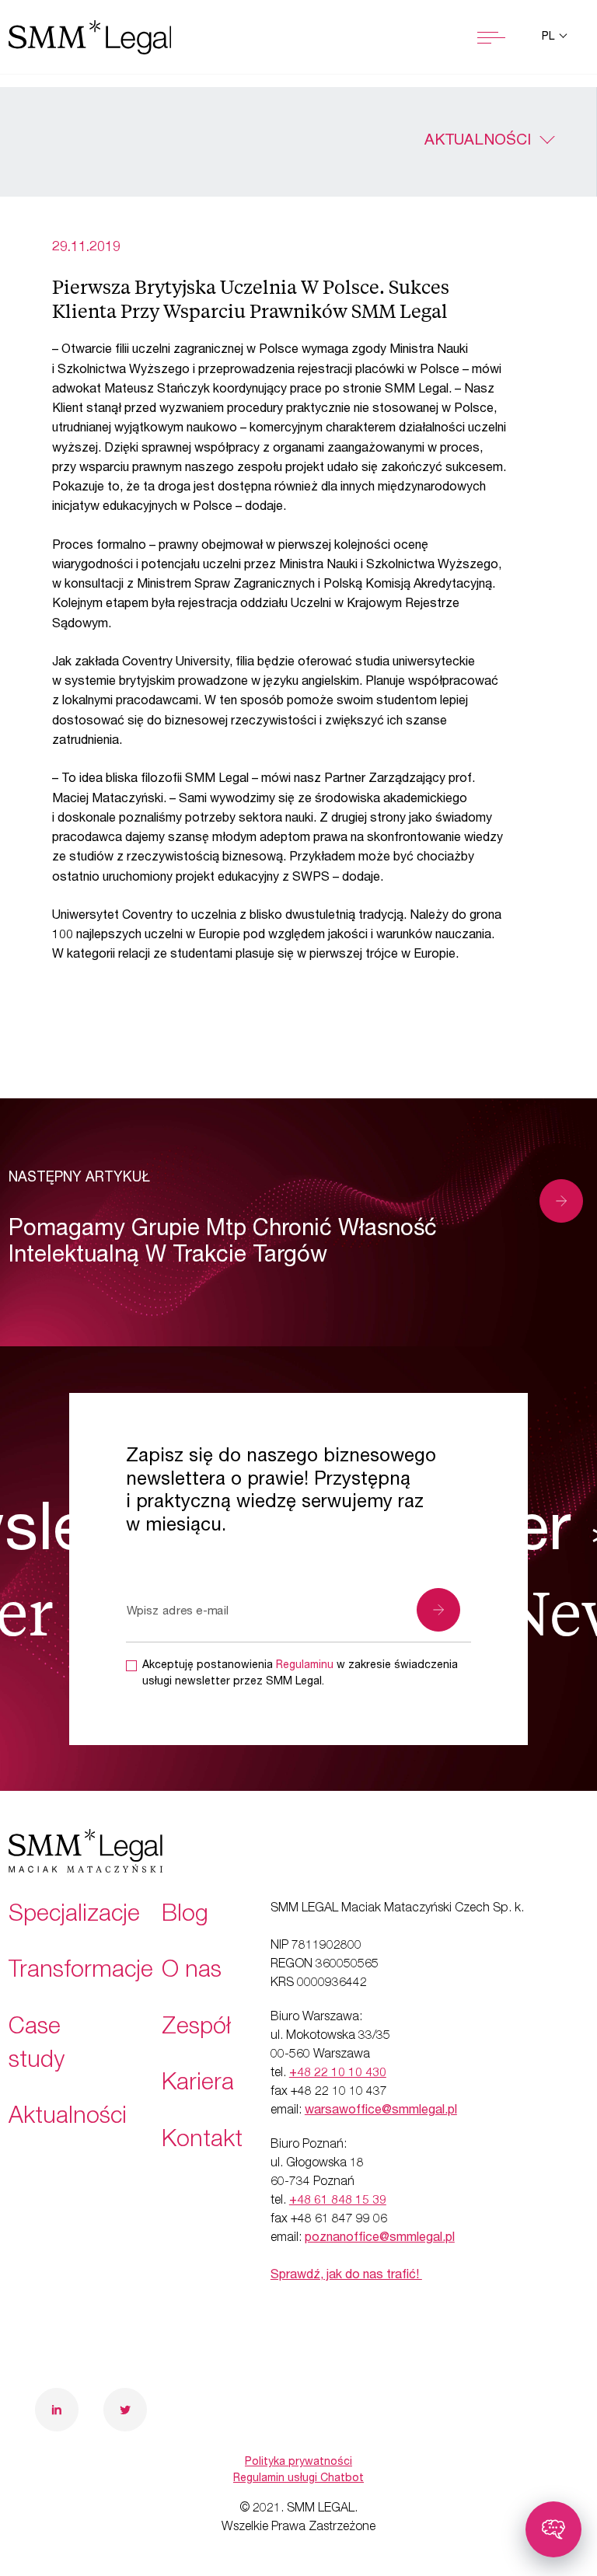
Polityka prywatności (298, 2463)
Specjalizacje (74, 1916)
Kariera (198, 2085)
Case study (37, 2045)
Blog (185, 1916)
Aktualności (478, 141)
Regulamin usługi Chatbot (298, 2479)
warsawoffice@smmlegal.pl (381, 2111)
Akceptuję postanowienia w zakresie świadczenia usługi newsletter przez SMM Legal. (300, 1674)
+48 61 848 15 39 (338, 2201)
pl (550, 37)
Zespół (196, 2029)
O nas (192, 1972)
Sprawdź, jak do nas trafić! (346, 2276)
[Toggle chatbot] (553, 2529)
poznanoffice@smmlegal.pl (380, 2239)
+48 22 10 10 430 (338, 2074)
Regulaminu (305, 1666)
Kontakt (202, 2141)
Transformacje (81, 1972)
